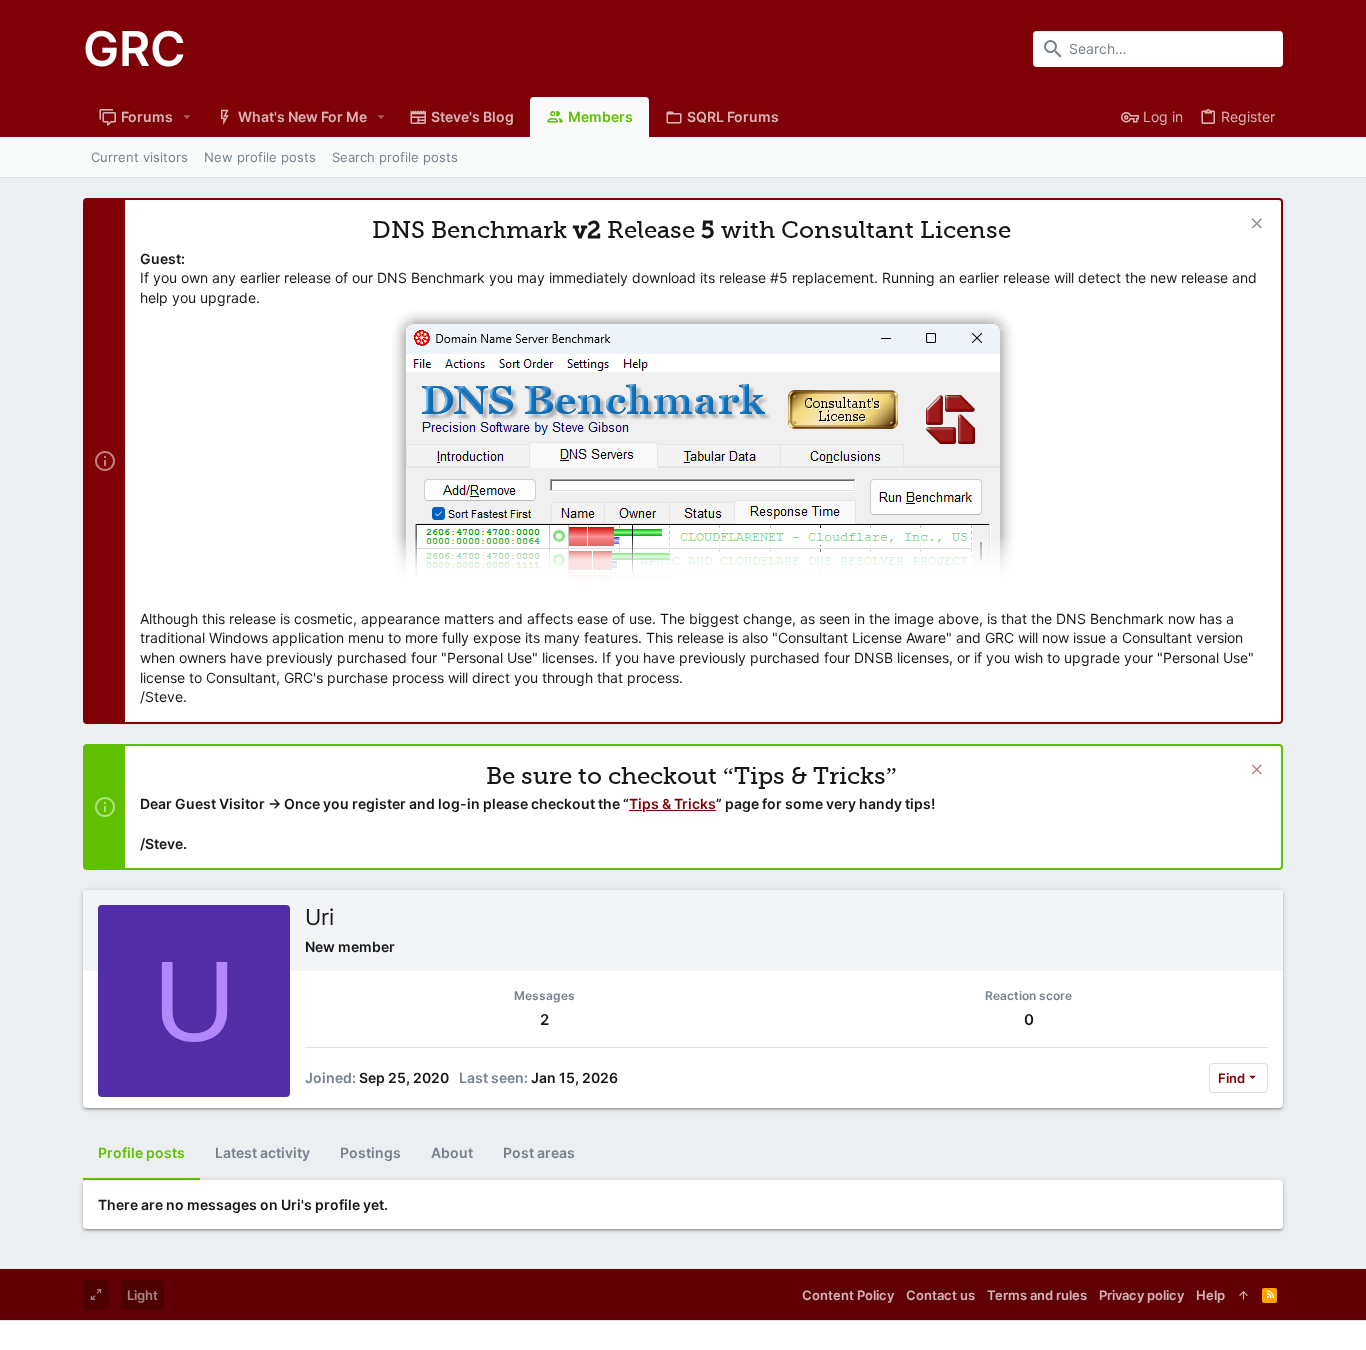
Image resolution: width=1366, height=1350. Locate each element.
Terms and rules (1037, 1295)
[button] (187, 117)
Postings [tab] (370, 1152)
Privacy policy (1141, 1295)
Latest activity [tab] (262, 1152)
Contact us (940, 1295)
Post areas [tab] (539, 1152)
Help (1210, 1295)
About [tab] (452, 1152)
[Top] (1243, 1295)
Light (142, 1295)
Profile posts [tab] (141, 1152)
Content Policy (848, 1295)
